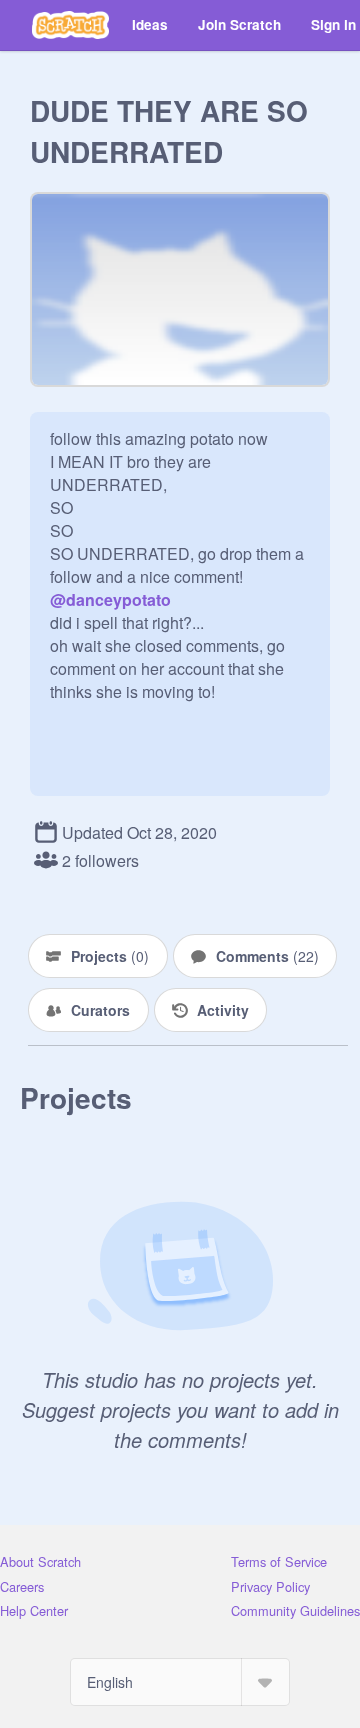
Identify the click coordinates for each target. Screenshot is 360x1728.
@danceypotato (110, 599)
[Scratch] (70, 25)
